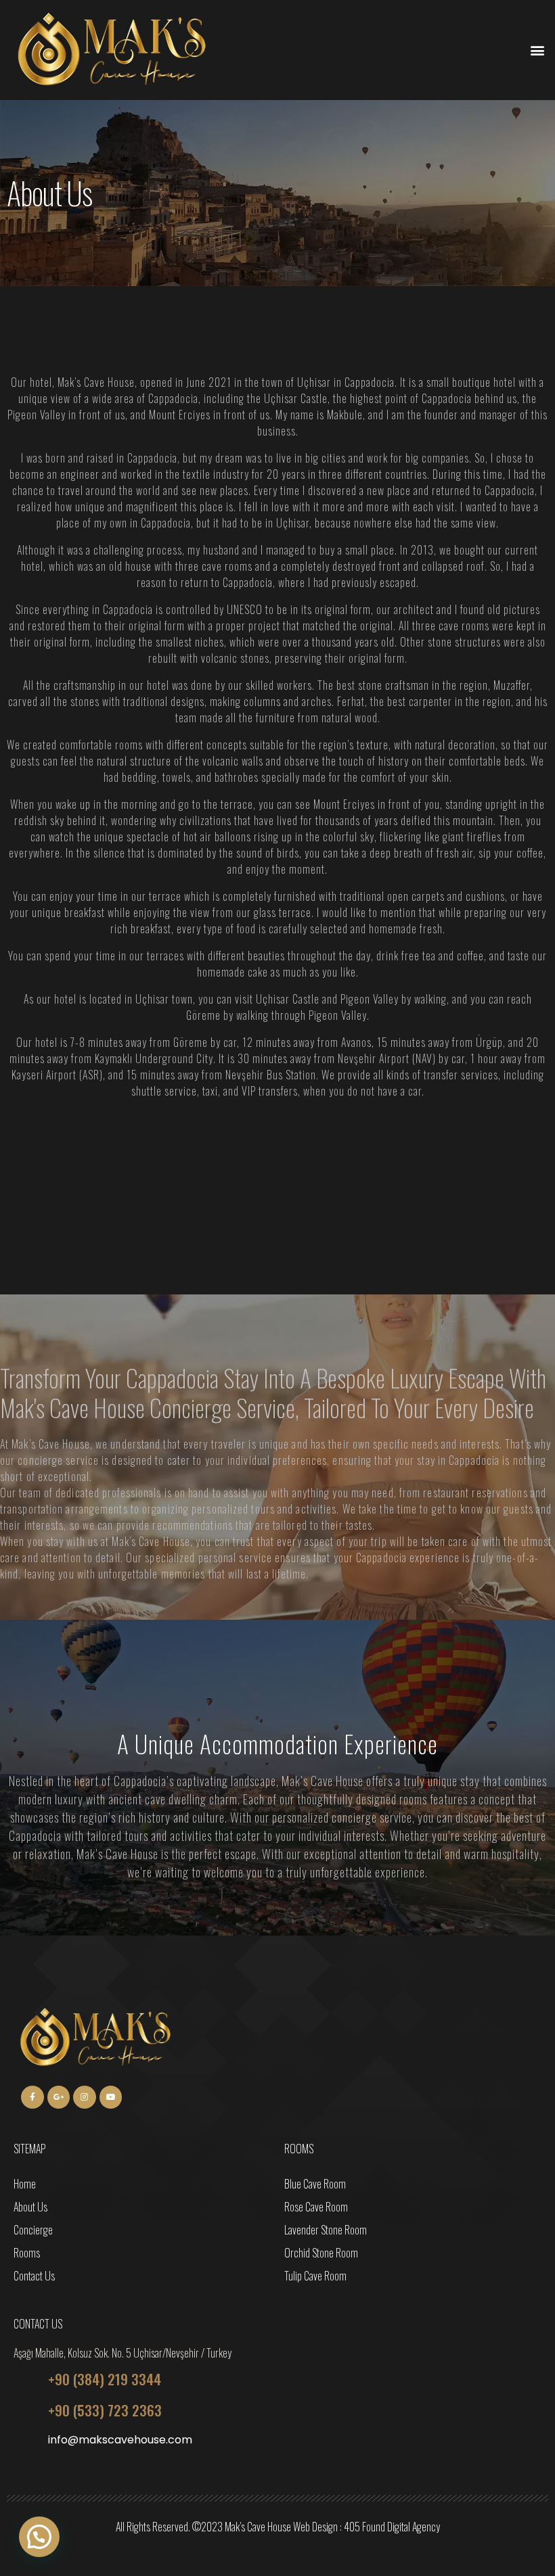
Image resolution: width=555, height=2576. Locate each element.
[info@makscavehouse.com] (26, 2442)
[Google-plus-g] (59, 2097)
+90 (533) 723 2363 (105, 2410)
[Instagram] (85, 2097)
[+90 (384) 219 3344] (26, 2380)
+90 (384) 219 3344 (105, 2379)
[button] (537, 50)
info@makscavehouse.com (120, 2440)
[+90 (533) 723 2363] (26, 2411)
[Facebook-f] (32, 2097)
